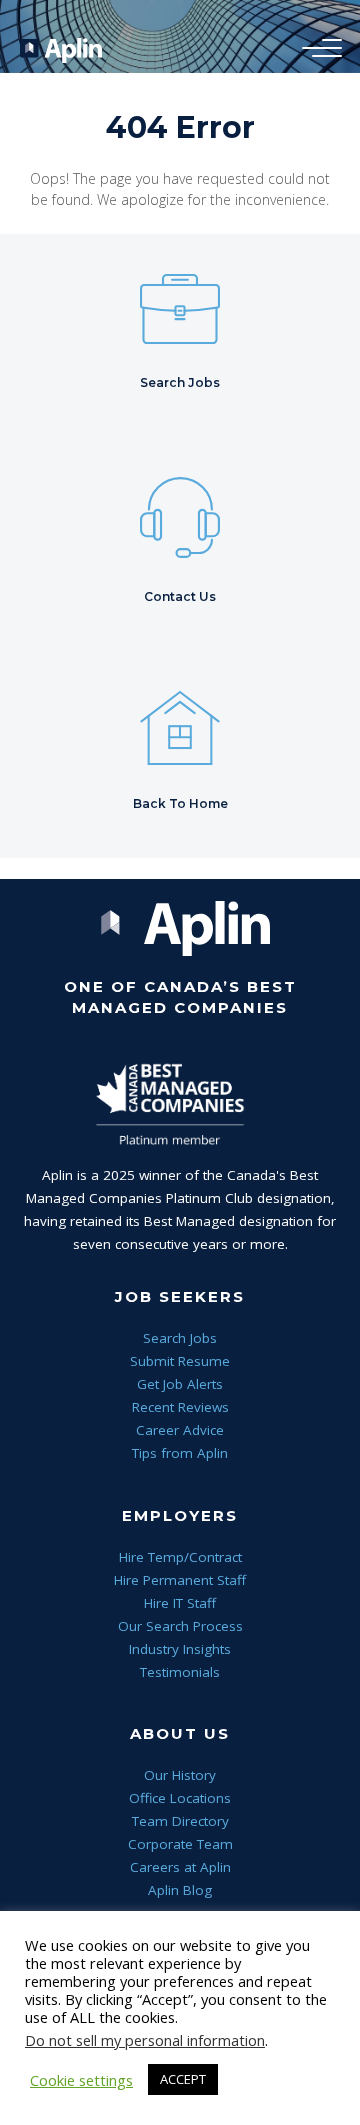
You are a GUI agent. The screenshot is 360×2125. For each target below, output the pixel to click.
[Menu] (317, 49)
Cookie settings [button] (81, 2080)
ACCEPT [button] (183, 2079)
